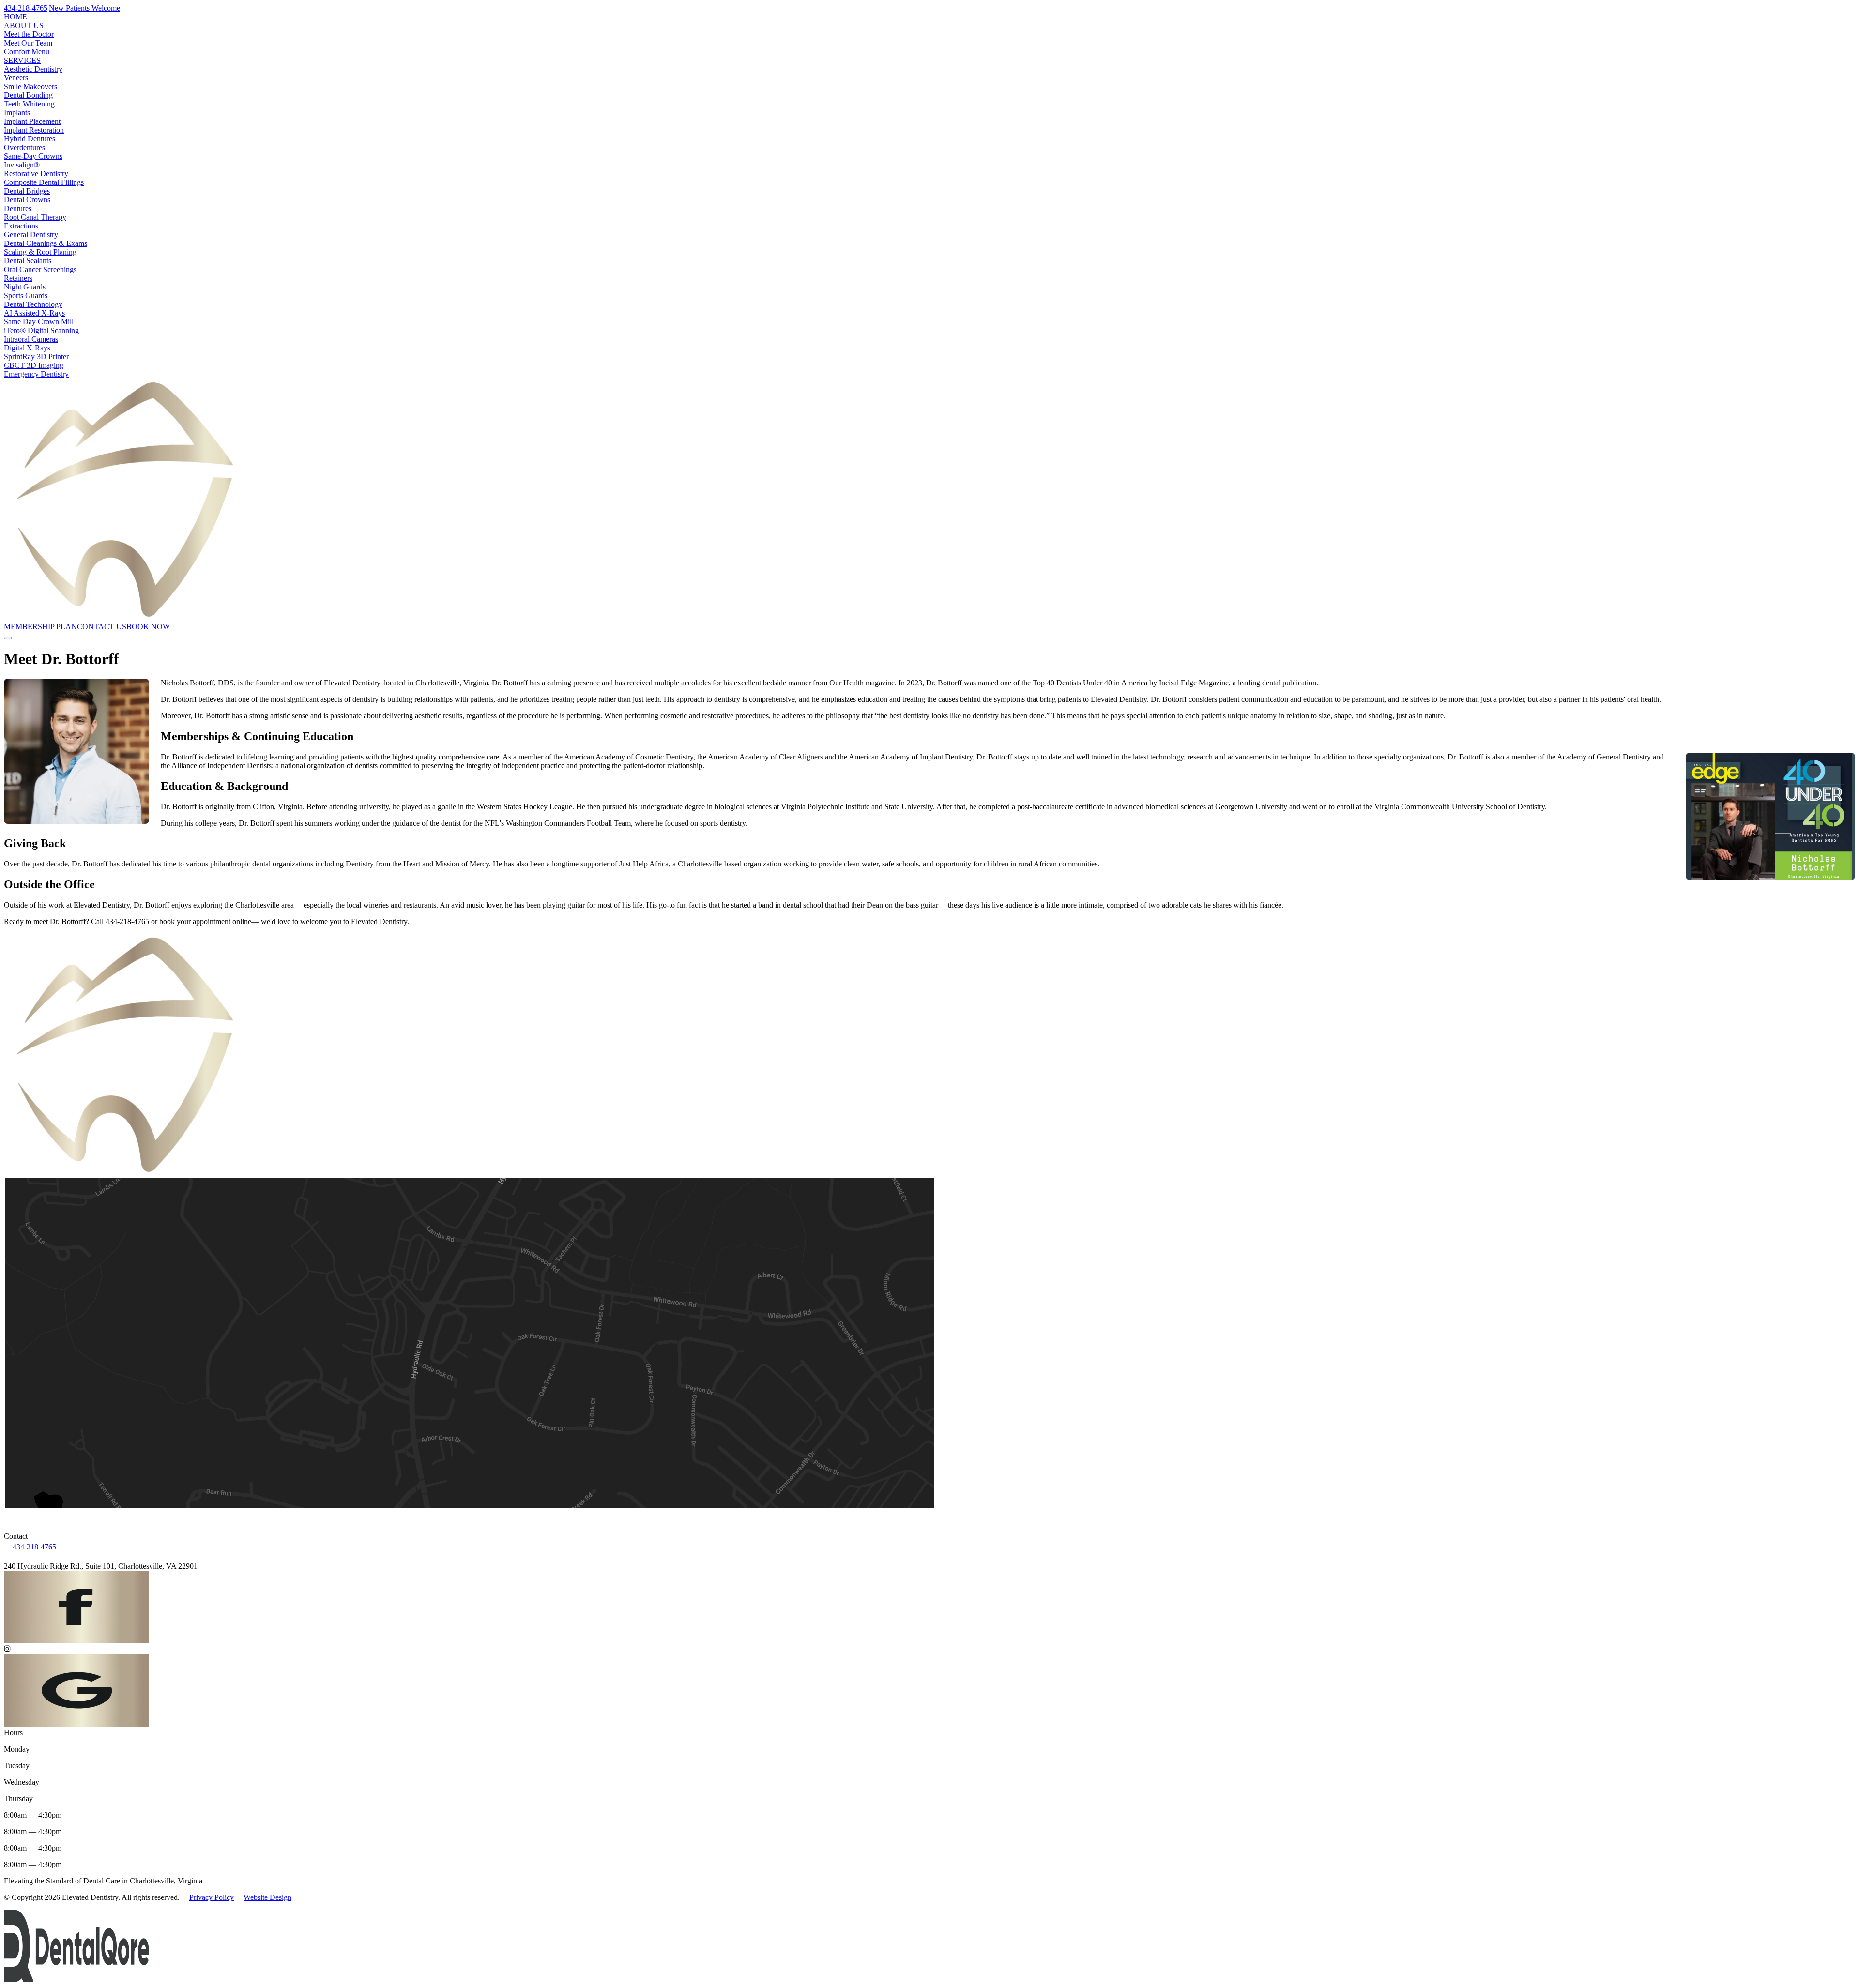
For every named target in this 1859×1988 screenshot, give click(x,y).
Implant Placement (32, 121)
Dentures (18, 208)
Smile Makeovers (30, 86)
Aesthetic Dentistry (33, 69)
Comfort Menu (27, 52)
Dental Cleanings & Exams (46, 243)
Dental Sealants (28, 261)
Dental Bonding (28, 95)
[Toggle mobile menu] (8, 638)
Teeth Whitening (29, 104)
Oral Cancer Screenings (40, 269)
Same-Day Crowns (33, 156)
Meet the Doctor (29, 34)
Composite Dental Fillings (44, 182)
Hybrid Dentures (30, 139)
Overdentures (24, 147)
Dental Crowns (27, 200)
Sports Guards (26, 296)
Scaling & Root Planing (40, 252)
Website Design (267, 1897)
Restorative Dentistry (36, 174)
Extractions (21, 226)
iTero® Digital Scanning (41, 330)
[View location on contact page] (929, 1517)
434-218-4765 (34, 1547)
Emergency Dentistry (36, 374)
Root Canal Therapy (35, 217)
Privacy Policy (212, 1897)
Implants (17, 113)
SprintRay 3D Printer (36, 357)
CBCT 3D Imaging (34, 365)
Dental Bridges (27, 191)
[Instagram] (929, 1650)
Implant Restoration (34, 130)
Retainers (18, 278)
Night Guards (25, 287)
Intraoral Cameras (31, 339)
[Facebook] (76, 1641)
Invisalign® (22, 165)
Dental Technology (33, 304)
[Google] (76, 1724)
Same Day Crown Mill (39, 322)
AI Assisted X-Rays (34, 313)
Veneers (16, 78)
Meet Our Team (28, 43)
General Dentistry (31, 235)
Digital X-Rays (27, 348)
